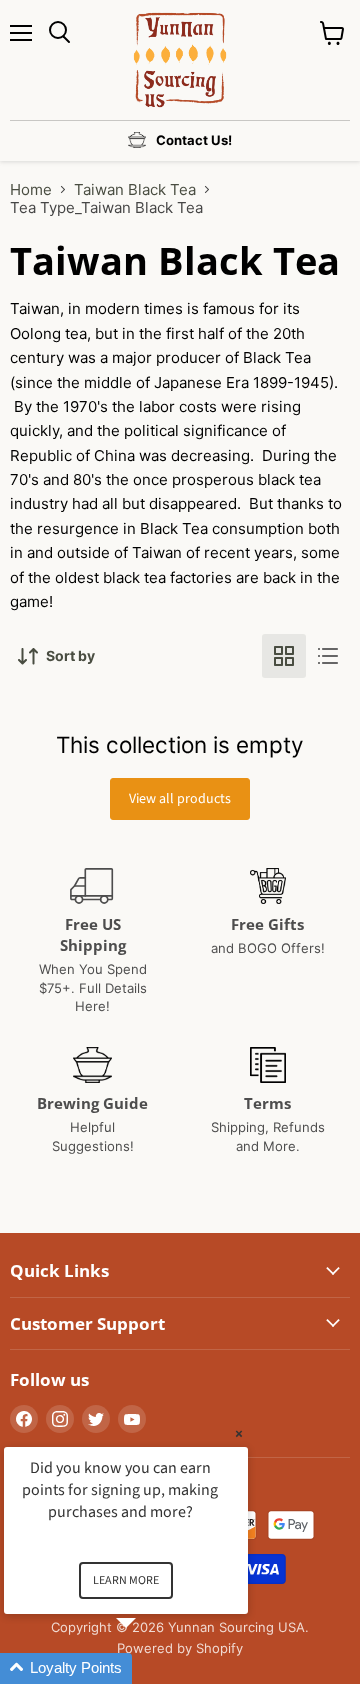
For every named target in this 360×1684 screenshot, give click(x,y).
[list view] (328, 656)
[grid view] (284, 656)
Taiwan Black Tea (135, 189)
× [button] (239, 1433)
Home (31, 189)
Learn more (126, 1580)
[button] (150, 1668)
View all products (180, 799)
